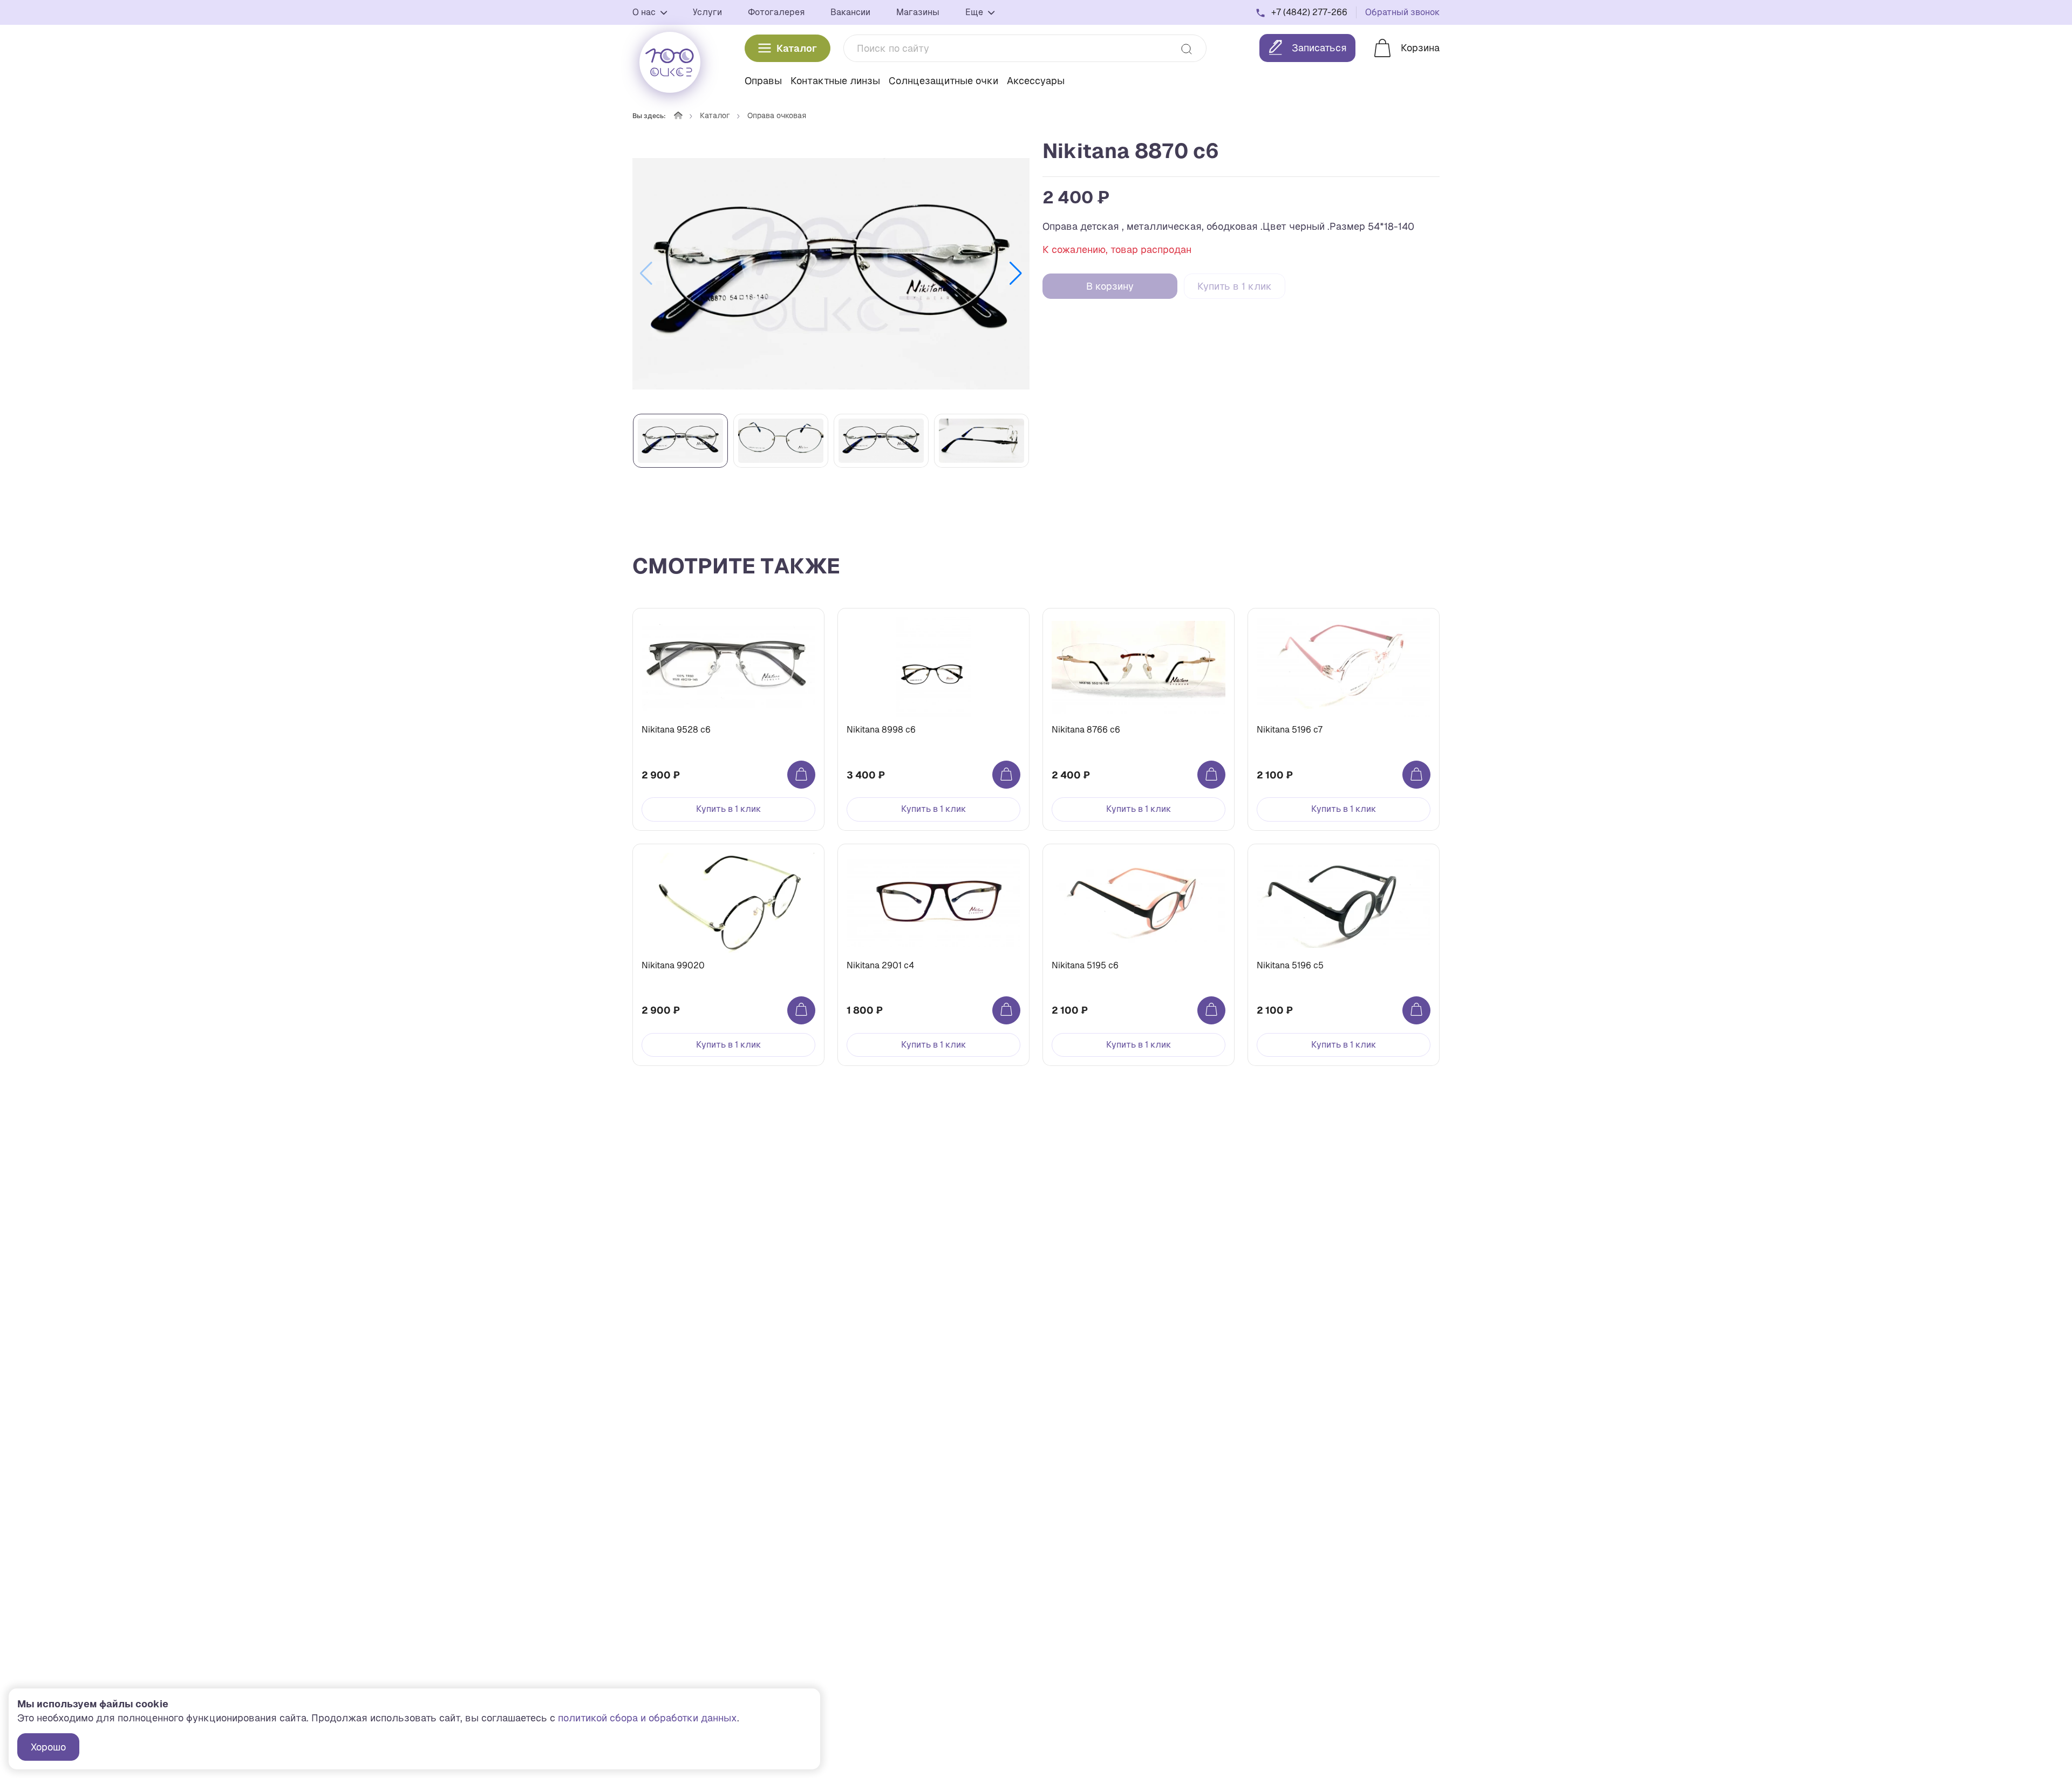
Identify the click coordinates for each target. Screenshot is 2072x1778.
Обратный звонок (1402, 12)
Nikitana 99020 (673, 965)
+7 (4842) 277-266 (1309, 12)
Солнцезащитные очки (943, 81)
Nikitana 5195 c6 (1085, 965)
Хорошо (48, 1747)
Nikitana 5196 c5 (1290, 965)
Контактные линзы (835, 81)
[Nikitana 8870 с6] (831, 273)
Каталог (797, 48)
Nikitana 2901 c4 (880, 965)
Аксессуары (1036, 81)
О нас (645, 12)
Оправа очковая (777, 115)
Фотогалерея (776, 12)
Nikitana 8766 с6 (1086, 730)
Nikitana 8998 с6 (881, 730)
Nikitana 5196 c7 (1290, 730)
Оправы (763, 81)
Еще (975, 12)
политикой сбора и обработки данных (647, 1718)
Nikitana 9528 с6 (676, 730)
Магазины (918, 12)
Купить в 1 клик (1235, 286)
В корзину (1110, 286)
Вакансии (850, 12)
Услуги (707, 12)
